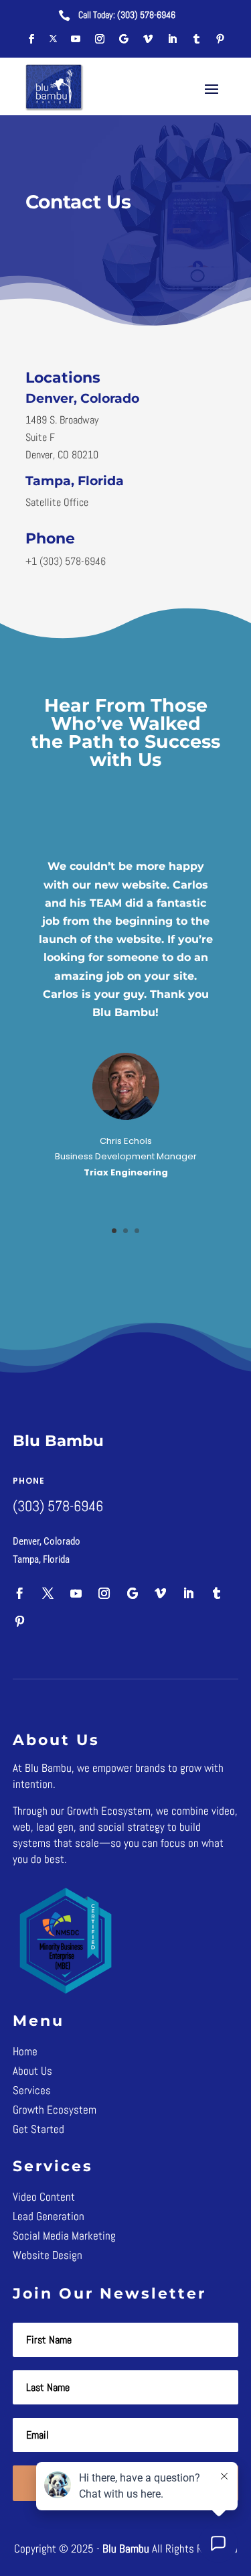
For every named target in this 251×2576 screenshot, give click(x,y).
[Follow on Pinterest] (220, 39)
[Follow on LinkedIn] (172, 39)
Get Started (38, 2129)
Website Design (48, 2255)
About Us (32, 2071)
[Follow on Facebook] (31, 39)
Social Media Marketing (64, 2236)
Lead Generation (49, 2216)
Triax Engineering (126, 1172)
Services (32, 2090)
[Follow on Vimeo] (148, 39)
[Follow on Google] (124, 39)
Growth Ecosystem (55, 2110)
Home (25, 2051)
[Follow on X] (54, 39)
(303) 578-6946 (146, 15)
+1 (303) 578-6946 (66, 561)
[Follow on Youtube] (76, 39)
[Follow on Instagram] (100, 39)
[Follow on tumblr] (196, 39)
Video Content (44, 2197)
